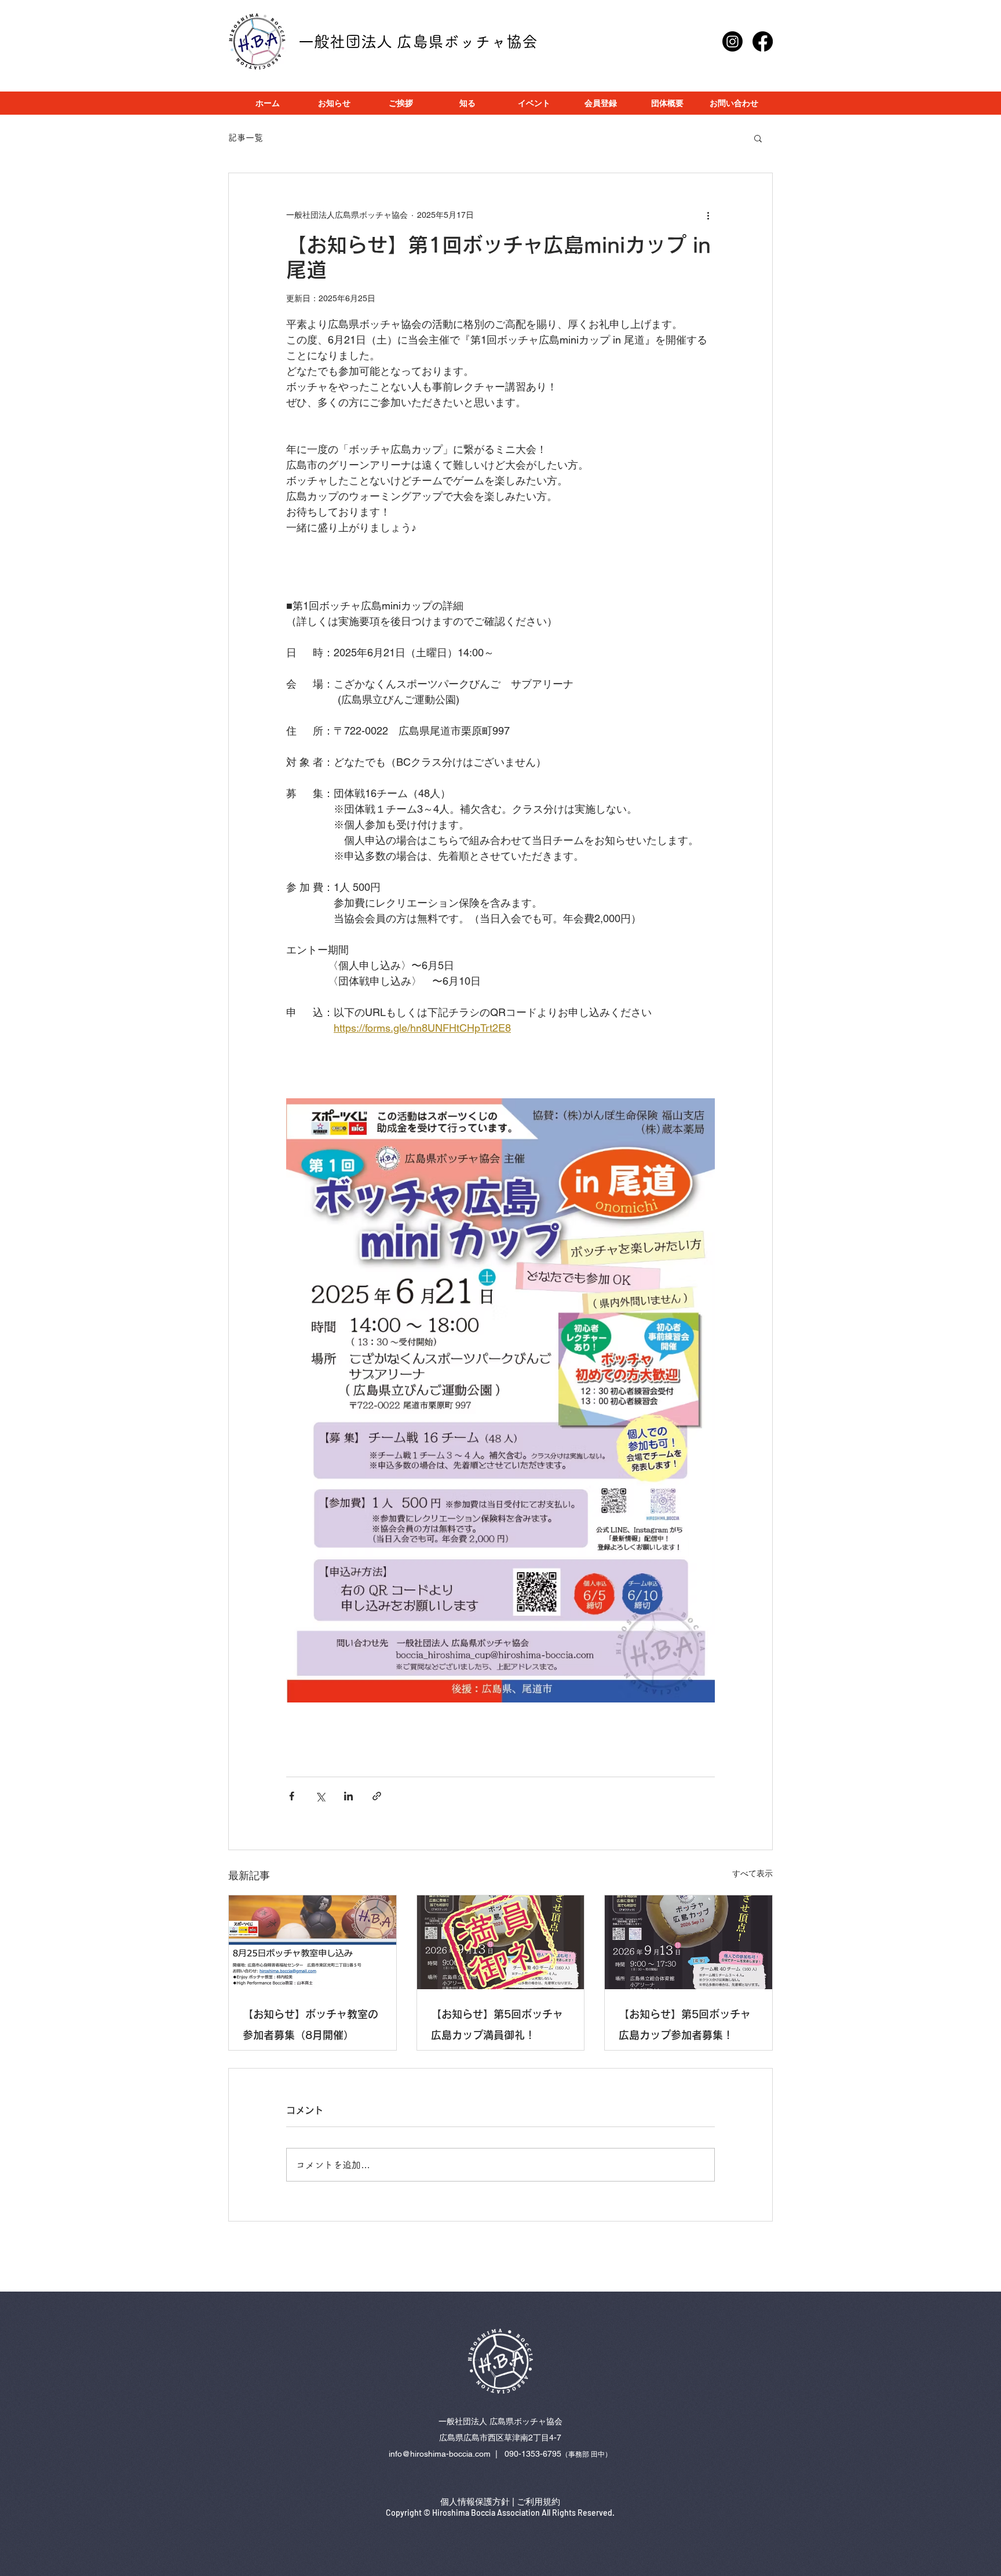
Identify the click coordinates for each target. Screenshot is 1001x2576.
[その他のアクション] (708, 215)
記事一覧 (246, 138)
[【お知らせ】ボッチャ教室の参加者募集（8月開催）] (313, 1942)
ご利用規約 (538, 2502)
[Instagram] (733, 41)
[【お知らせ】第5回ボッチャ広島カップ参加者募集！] (688, 1942)
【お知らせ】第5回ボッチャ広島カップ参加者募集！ (685, 2025)
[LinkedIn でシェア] (348, 1796)
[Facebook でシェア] (292, 1796)
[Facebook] (763, 41)
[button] (758, 138)
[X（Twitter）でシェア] (320, 1796)
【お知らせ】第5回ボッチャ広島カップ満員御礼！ (497, 2025)
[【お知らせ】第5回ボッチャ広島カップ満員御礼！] (501, 1942)
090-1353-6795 (533, 2454)
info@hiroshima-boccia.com (440, 2454)
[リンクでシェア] (377, 1796)
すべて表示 (752, 1873)
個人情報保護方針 (475, 2502)
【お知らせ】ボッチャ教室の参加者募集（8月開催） (310, 2025)
